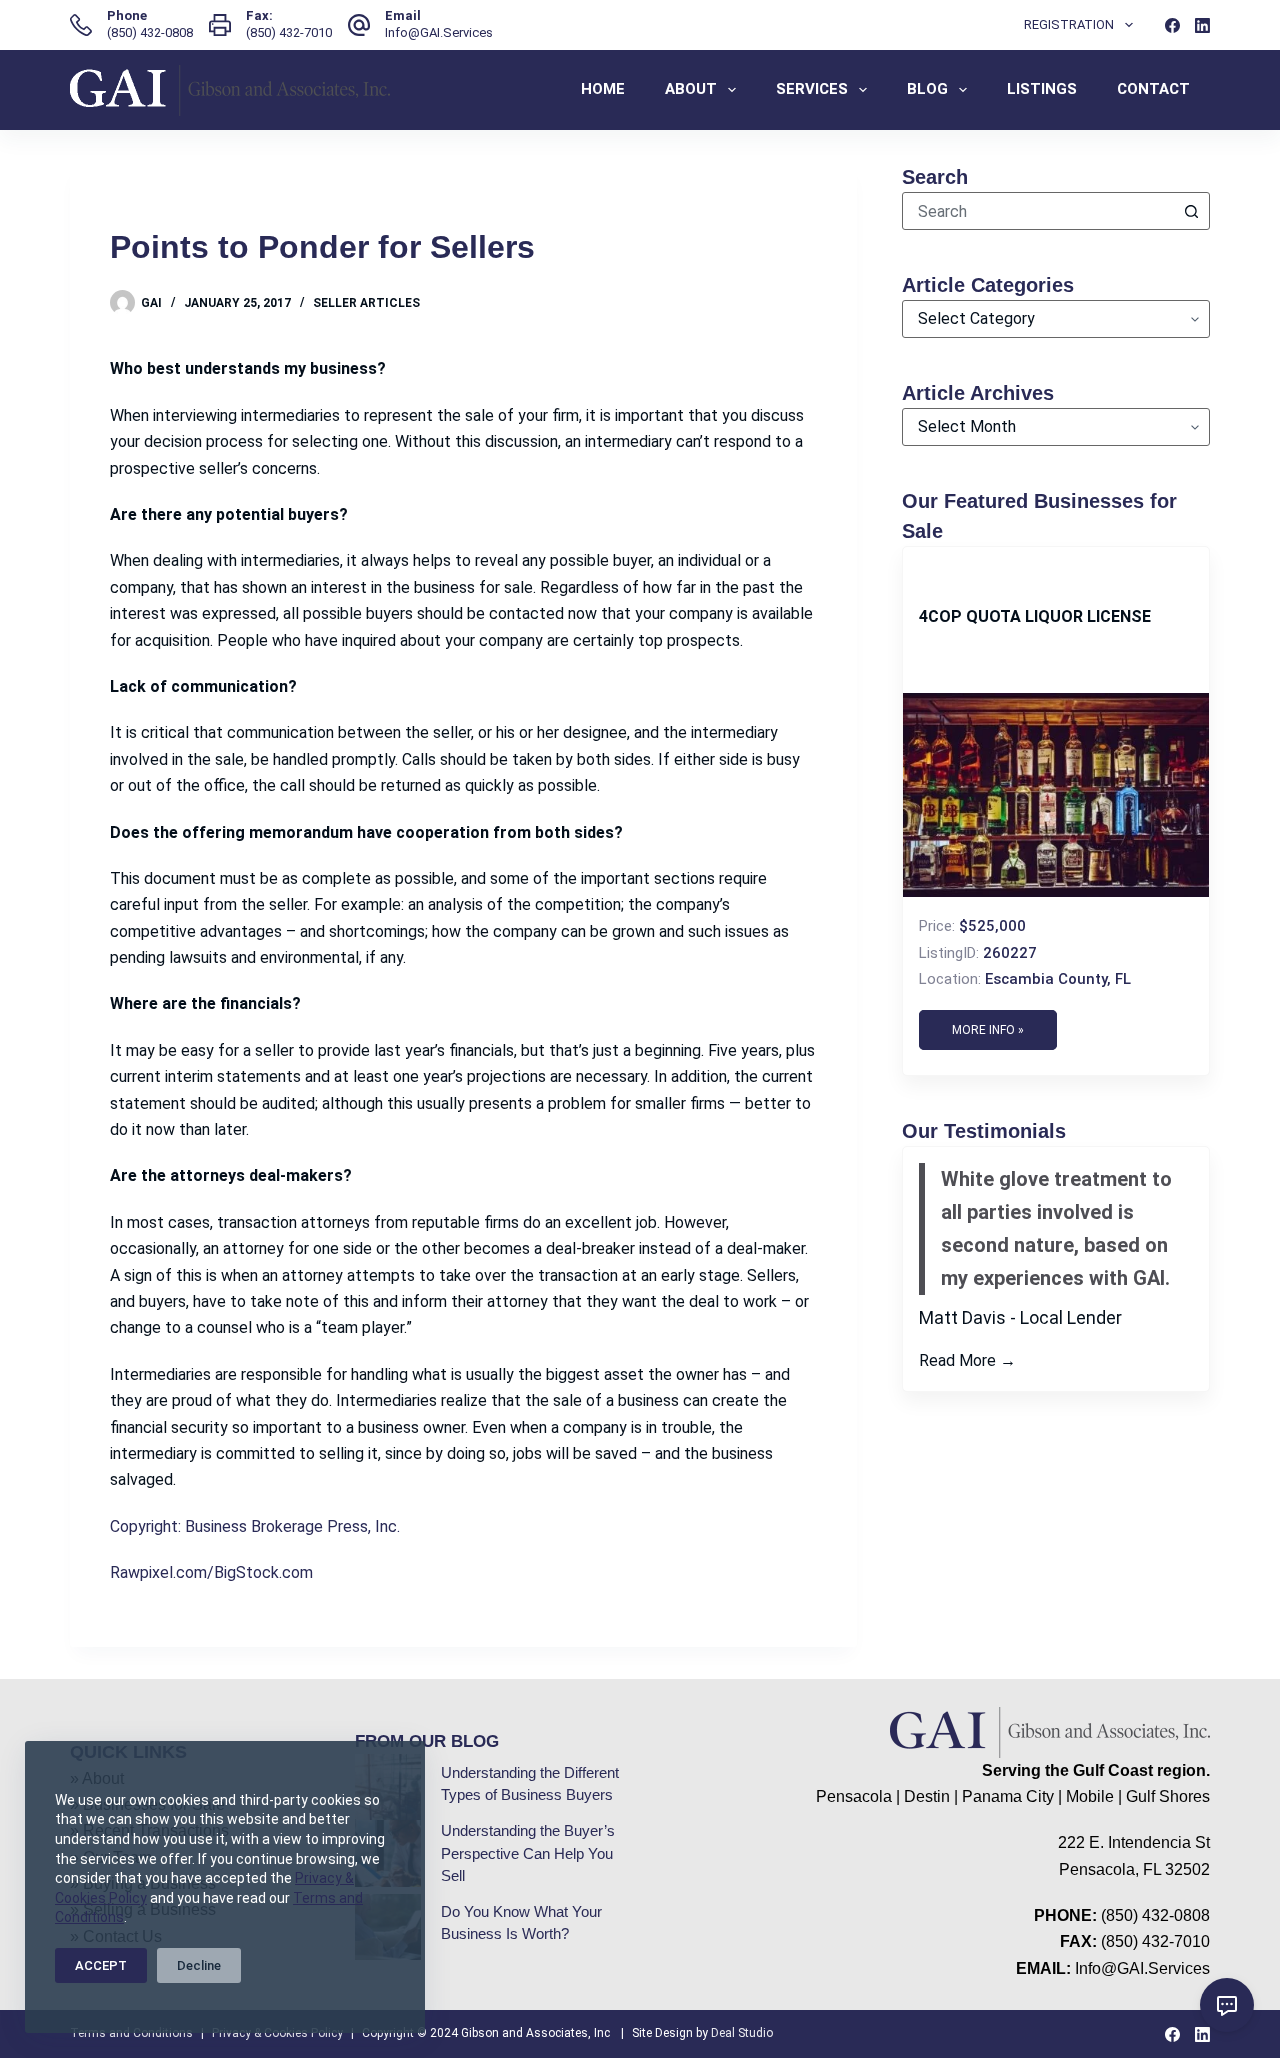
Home (603, 89)
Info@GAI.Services (439, 32)
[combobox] (1038, 211)
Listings (1042, 89)
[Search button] (1191, 211)
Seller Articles (366, 303)
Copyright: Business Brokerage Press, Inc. (255, 1526)
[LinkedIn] (1202, 25)
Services (812, 89)
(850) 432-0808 (150, 32)
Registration (1069, 24)
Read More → (967, 1360)
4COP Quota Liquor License (1035, 616)
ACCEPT (101, 1965)
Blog (927, 89)
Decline (199, 1965)
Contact (1153, 89)
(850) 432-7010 (289, 32)
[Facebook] (1172, 25)
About (691, 89)
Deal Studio (742, 2033)
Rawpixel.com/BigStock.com (211, 1572)
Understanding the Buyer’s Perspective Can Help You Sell (528, 1853)
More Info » (988, 1030)
